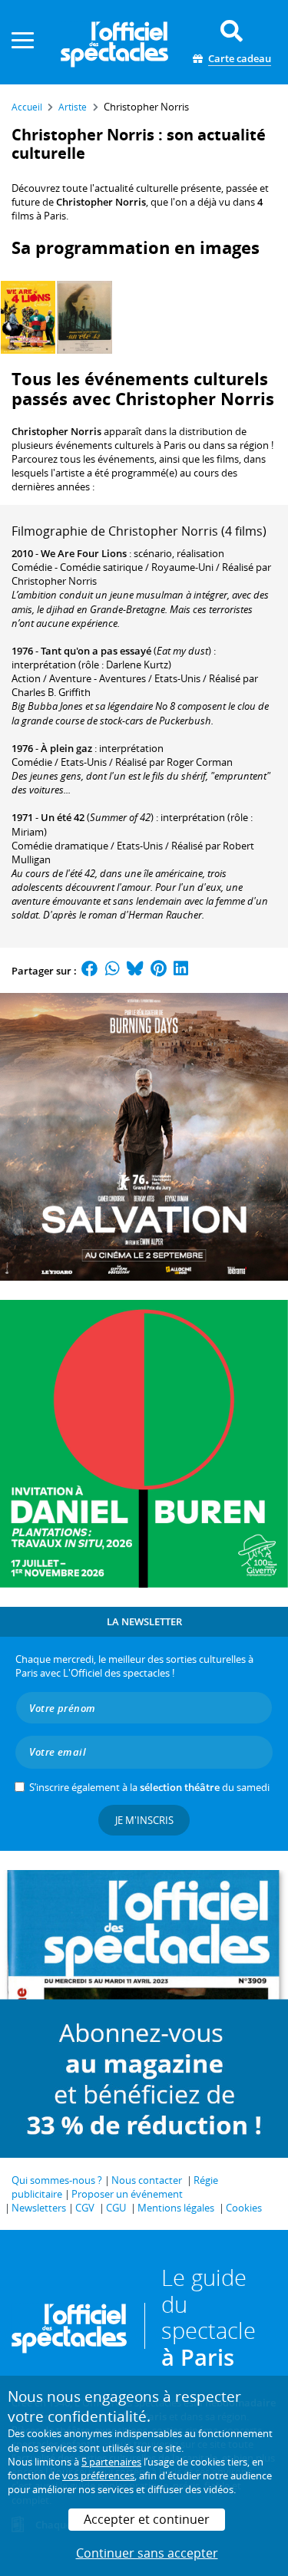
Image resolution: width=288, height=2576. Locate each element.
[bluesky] (135, 971)
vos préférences (98, 2475)
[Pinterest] (159, 971)
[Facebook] (90, 971)
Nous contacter (147, 2180)
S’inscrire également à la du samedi (149, 1787)
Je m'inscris (144, 1820)
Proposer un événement (127, 2194)
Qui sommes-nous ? (57, 2180)
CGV (85, 2208)
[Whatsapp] (113, 971)
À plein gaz (66, 748)
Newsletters (39, 2208)
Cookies (244, 2208)
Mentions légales (176, 2208)
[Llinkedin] (181, 971)
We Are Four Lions (84, 553)
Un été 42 (63, 817)
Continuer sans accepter (147, 2553)
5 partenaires (111, 2462)
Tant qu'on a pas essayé (96, 651)
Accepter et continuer (147, 2519)
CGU (116, 2208)
